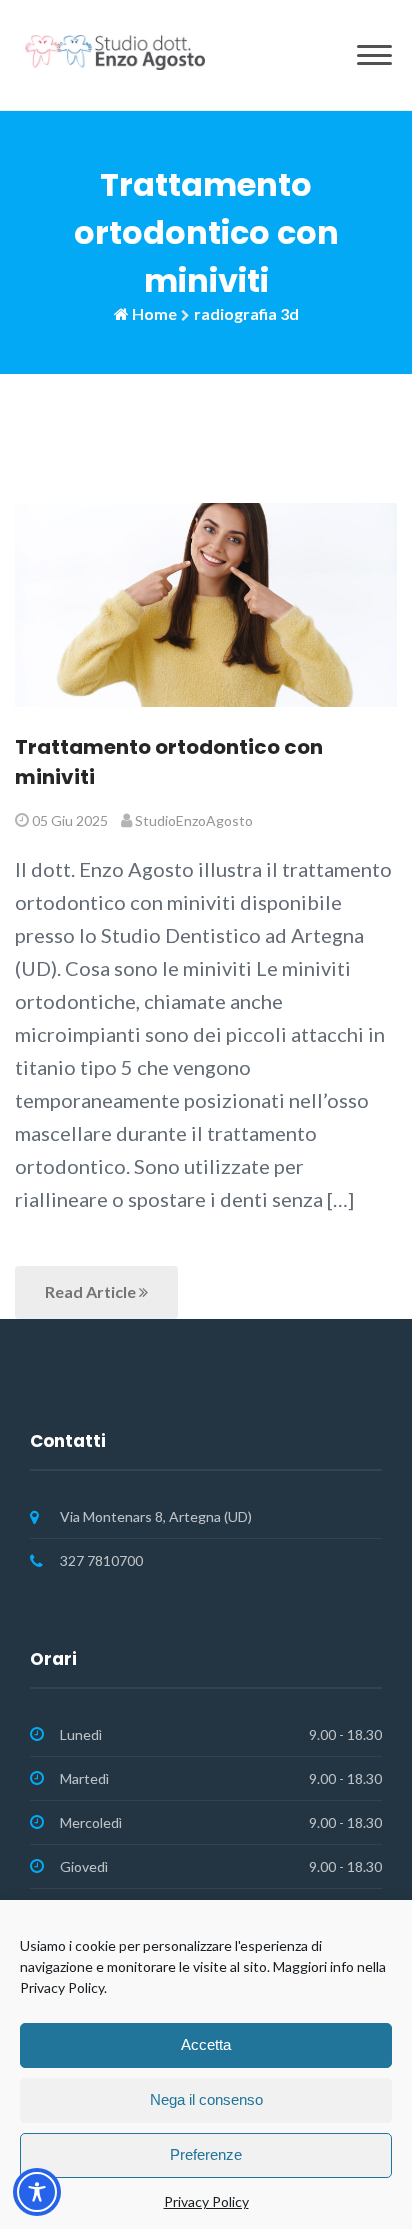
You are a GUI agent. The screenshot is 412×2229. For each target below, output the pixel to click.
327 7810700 (101, 1560)
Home (154, 313)
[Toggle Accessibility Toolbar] (37, 2192)
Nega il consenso (206, 2099)
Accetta (206, 2044)
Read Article (92, 1291)
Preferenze (206, 2154)
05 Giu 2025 (70, 820)
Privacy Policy (206, 2201)
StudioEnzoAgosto (194, 820)
